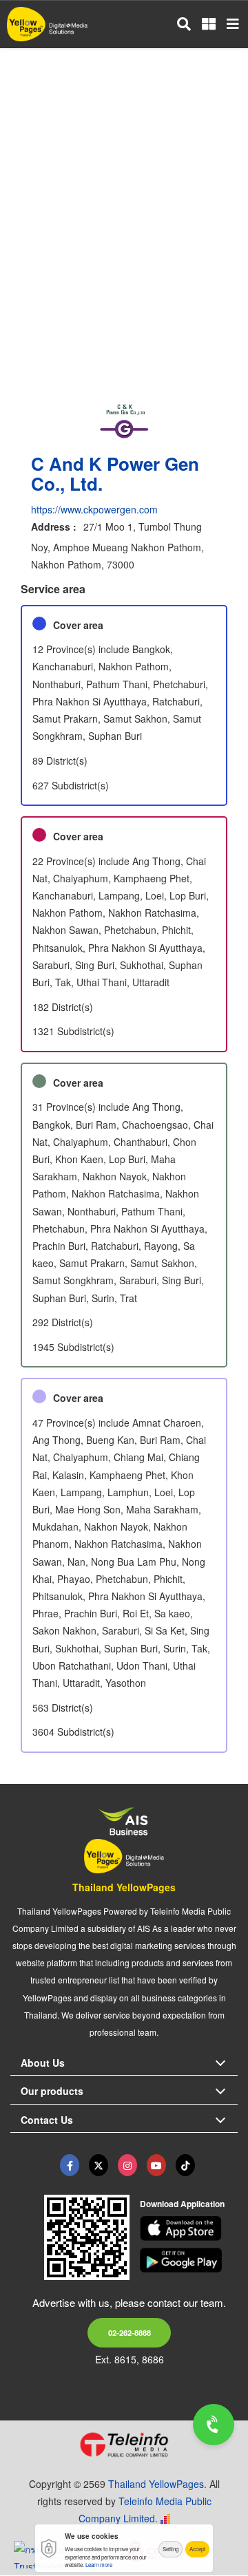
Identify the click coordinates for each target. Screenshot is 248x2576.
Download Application (182, 2204)
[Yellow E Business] (70, 2165)
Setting (170, 2549)
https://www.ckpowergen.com (94, 509)
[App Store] (189, 2228)
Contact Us (47, 2120)
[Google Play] (189, 2260)
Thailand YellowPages (124, 1887)
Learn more (99, 2565)
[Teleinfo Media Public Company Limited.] (124, 2445)
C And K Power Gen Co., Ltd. (115, 473)
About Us (43, 2063)
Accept (197, 2549)
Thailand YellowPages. (157, 2484)
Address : (54, 526)
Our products (52, 2091)
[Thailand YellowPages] (99, 2165)
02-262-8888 (130, 2332)
